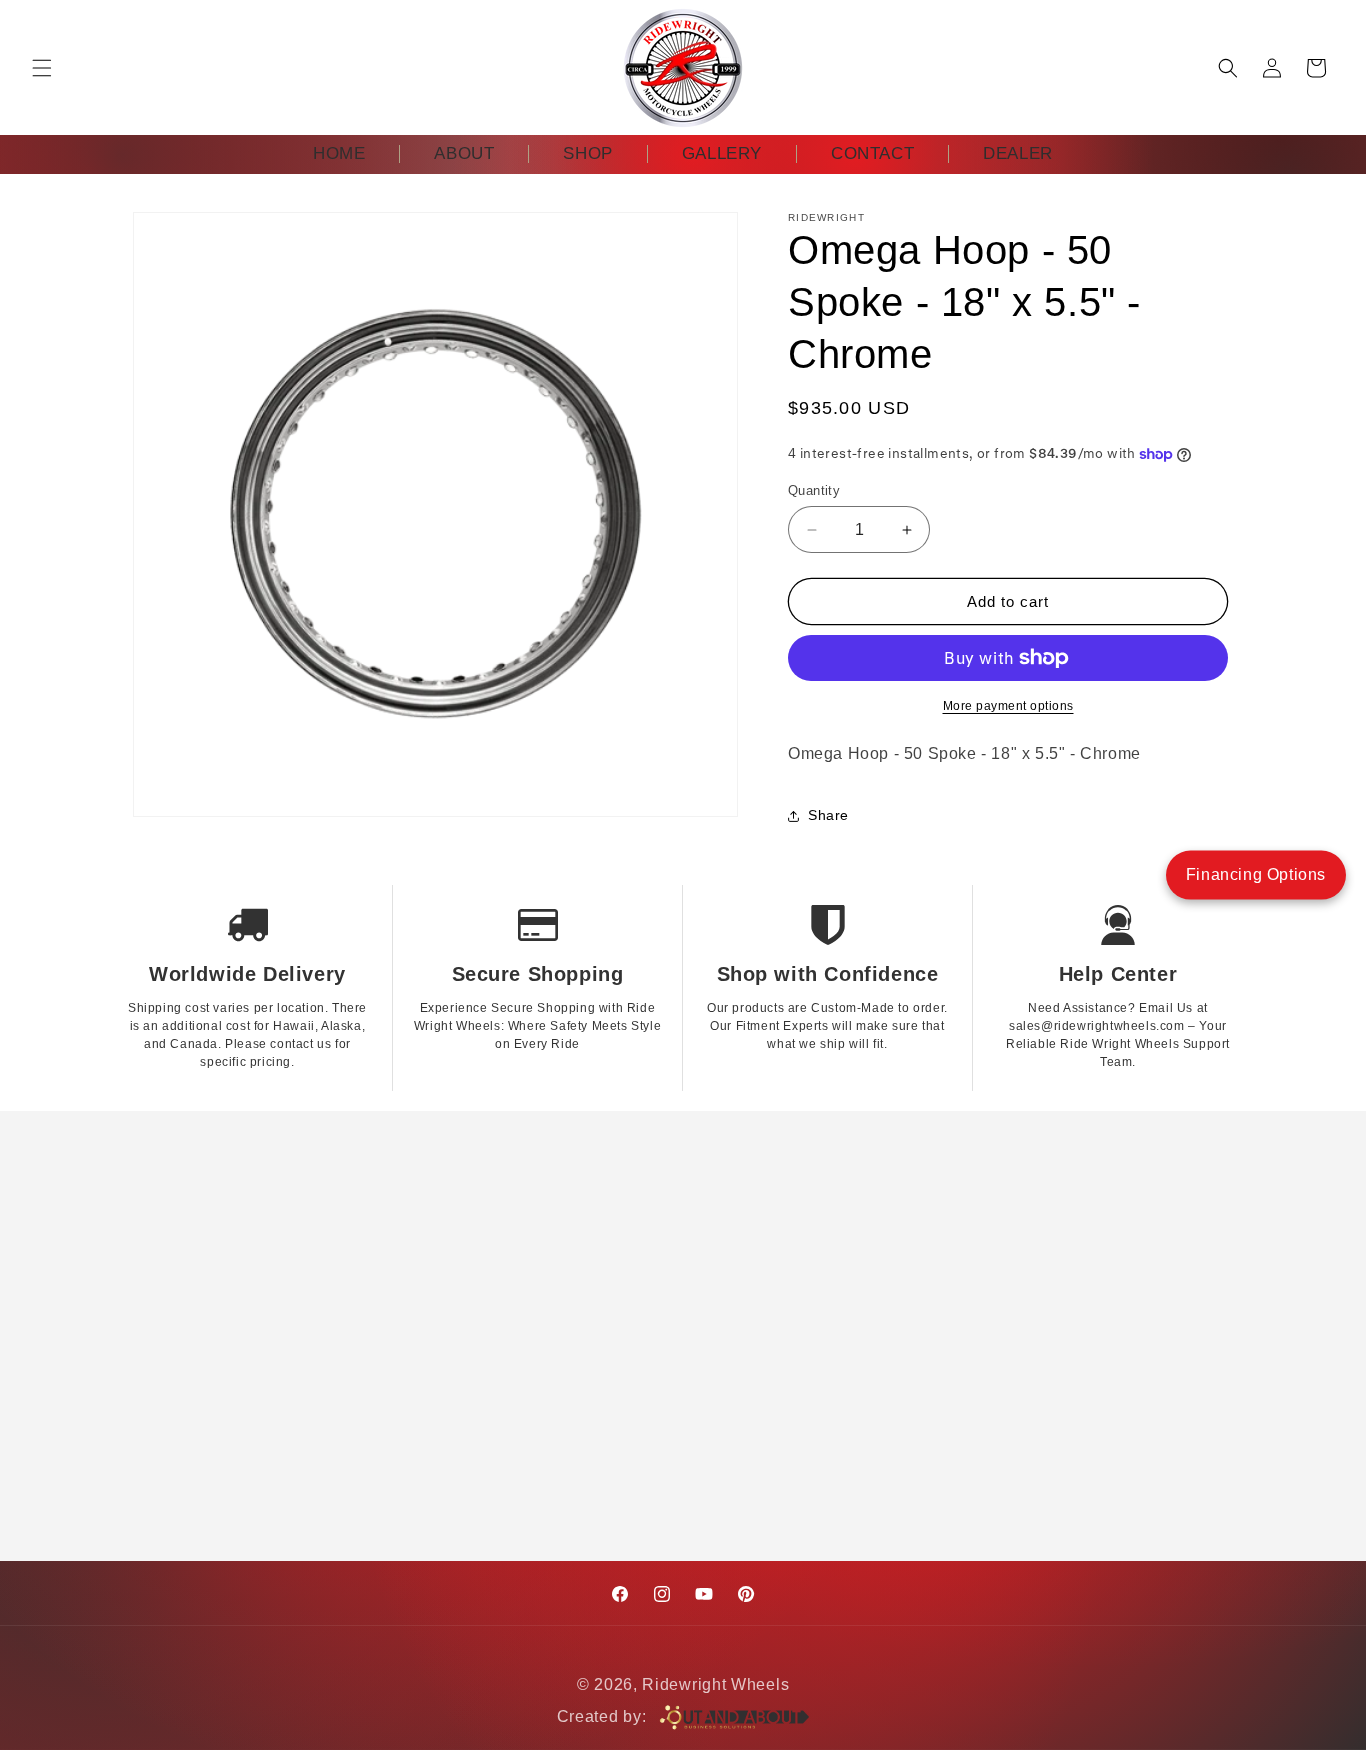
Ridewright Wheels (715, 1684)
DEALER (1018, 153)
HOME (339, 153)
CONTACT (872, 153)
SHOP (587, 153)
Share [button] (828, 815)
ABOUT (464, 153)
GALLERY (722, 153)
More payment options (1008, 706)
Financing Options (1256, 874)
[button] (42, 68)
